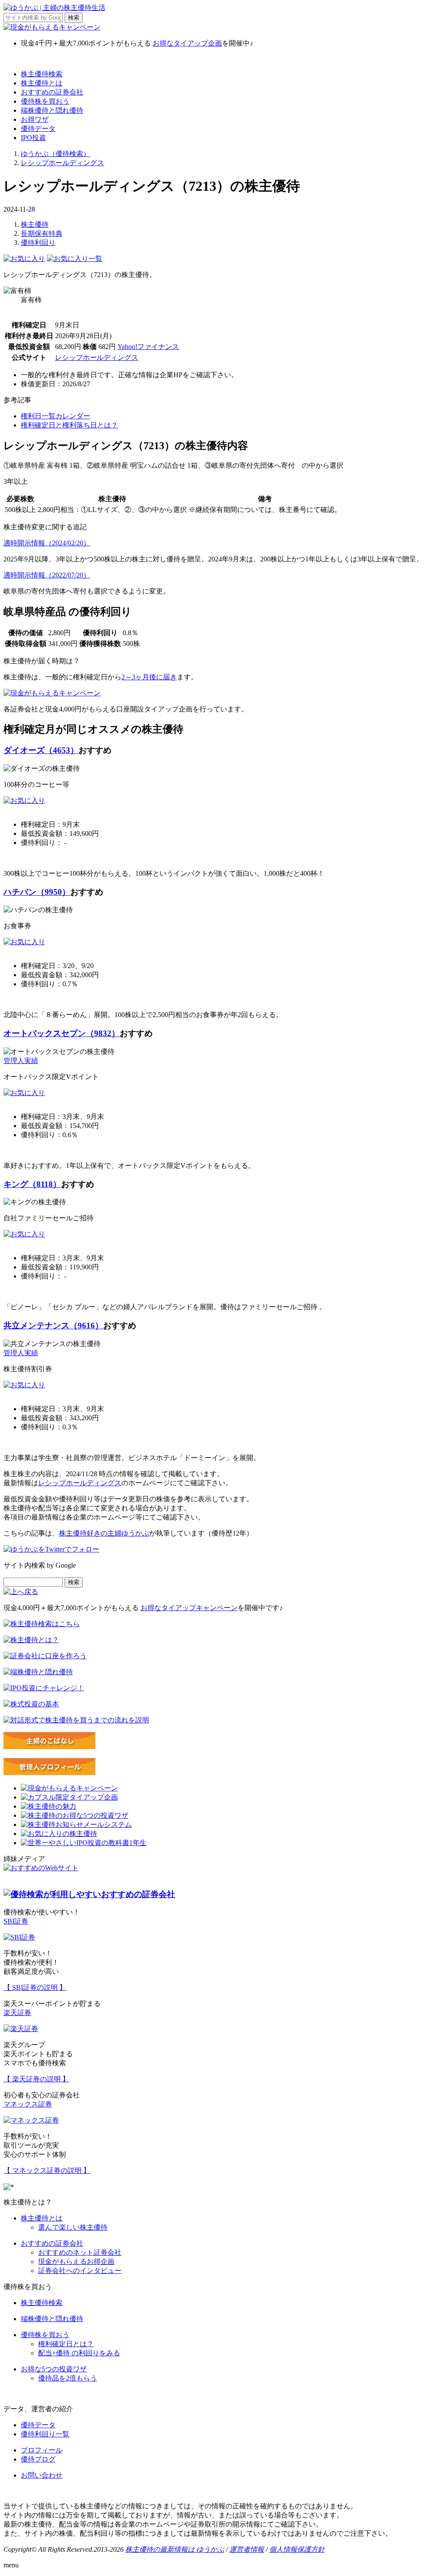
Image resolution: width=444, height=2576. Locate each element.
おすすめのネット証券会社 (80, 2252)
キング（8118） (32, 1184)
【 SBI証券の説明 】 (35, 1987)
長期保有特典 (42, 233)
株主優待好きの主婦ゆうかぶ (104, 1533)
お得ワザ (35, 119)
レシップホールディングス (97, 357)
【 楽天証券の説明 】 (36, 2079)
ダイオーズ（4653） (41, 750)
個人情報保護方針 (297, 2549)
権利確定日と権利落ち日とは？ (69, 425)
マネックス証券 (28, 2104)
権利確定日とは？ (66, 2344)
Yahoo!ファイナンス (148, 347)
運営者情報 (247, 2549)
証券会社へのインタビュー (80, 2271)
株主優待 (35, 224)
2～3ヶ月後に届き (149, 677)
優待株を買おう (45, 101)
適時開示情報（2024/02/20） (47, 543)
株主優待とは (42, 83)
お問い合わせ (42, 2475)
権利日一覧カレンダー (55, 416)
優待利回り (38, 243)
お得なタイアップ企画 (187, 43)
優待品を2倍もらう (68, 2378)
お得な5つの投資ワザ (54, 2369)
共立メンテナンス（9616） (53, 1325)
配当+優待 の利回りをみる (79, 2353)
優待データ (38, 129)
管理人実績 (21, 1061)
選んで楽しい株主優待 (73, 2227)
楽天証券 (17, 2013)
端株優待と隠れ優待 (52, 110)
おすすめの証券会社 (52, 92)
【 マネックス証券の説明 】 (47, 2170)
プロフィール (42, 2450)
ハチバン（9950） (37, 892)
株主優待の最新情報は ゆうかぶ (175, 2549)
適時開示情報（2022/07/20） (47, 575)
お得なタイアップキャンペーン (189, 1608)
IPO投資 (33, 138)
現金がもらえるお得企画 (76, 2261)
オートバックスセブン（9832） (62, 1033)
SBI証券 (16, 1921)
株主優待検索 (42, 74)
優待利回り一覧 (45, 2434)
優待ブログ (38, 2459)
